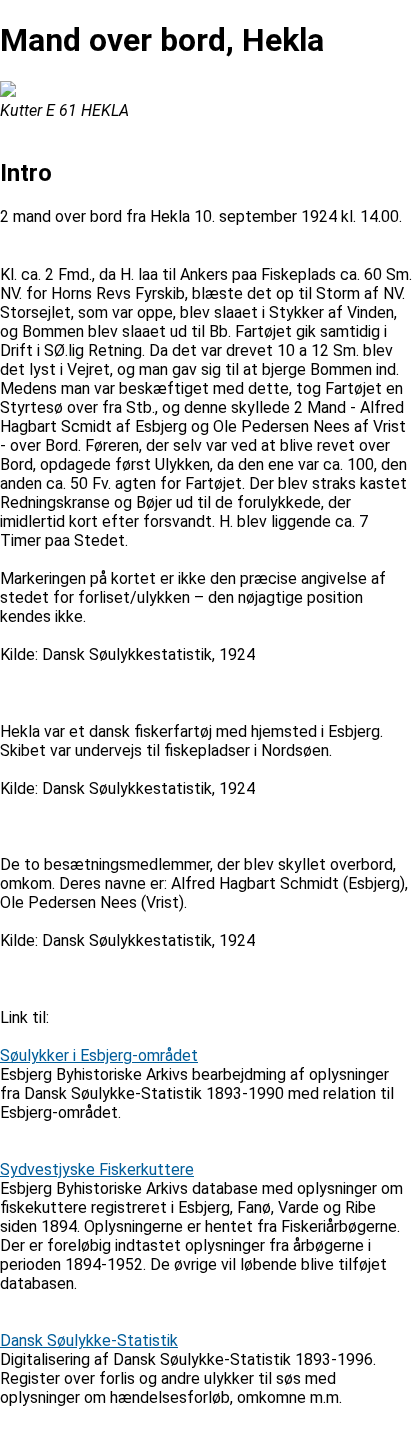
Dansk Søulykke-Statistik (89, 1340)
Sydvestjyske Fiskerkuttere (97, 1169)
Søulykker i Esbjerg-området (99, 1055)
